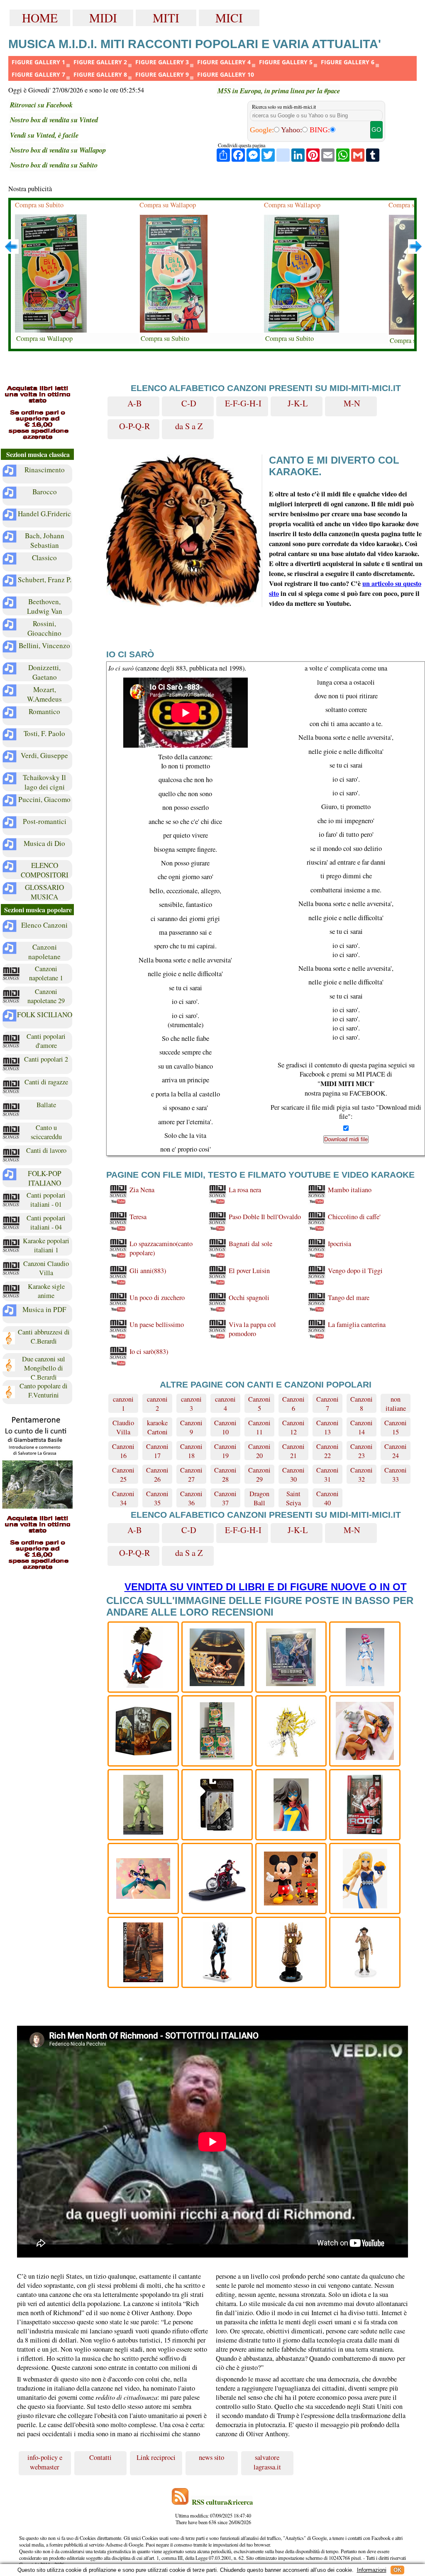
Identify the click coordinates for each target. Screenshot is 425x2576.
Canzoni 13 (327, 1427)
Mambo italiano (350, 1190)
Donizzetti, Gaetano (44, 672)
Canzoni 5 (259, 1404)
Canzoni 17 (157, 1451)
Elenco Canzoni (44, 925)
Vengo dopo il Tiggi (355, 1271)
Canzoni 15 (396, 1427)
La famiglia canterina (357, 1324)
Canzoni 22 (327, 1451)
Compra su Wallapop (44, 338)
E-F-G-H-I (243, 403)
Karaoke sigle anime (46, 1291)
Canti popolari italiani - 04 (46, 1222)
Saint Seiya (293, 1498)
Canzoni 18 (191, 1451)
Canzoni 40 (327, 1498)
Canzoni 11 (259, 1427)
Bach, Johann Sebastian (45, 540)
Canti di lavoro (46, 1150)
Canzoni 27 (191, 1475)
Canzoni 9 (191, 1427)
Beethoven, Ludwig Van (45, 606)
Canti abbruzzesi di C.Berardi (44, 1337)
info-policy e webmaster (45, 2474)
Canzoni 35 (157, 1498)
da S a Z (189, 426)
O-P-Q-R (135, 426)
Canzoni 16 (123, 1451)
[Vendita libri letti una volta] (37, 413)
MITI (166, 18)
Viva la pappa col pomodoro (252, 1329)
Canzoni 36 (191, 1498)
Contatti (100, 2469)
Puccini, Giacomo (44, 799)
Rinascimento (45, 470)
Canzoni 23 (361, 1451)
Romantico (44, 711)
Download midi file (346, 1139)
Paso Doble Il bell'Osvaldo (265, 1217)
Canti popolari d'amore (46, 1041)
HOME (40, 18)
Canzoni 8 (361, 1404)
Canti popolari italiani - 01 (46, 1200)
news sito (211, 2469)
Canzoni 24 (396, 1451)
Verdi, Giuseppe (44, 755)
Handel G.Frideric (44, 514)
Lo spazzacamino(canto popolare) (161, 1248)
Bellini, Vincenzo (44, 645)
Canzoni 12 (293, 1427)
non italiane (396, 1404)
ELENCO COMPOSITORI (45, 870)
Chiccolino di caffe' (354, 1217)
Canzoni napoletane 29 (46, 996)
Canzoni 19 (225, 1451)
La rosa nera (245, 1190)
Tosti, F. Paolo (44, 733)
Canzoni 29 (259, 1475)
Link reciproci (156, 2469)
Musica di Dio (44, 843)
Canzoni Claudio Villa (46, 1268)
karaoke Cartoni (157, 1427)
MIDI (103, 18)
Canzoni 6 (293, 1404)
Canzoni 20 (259, 1451)
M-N (352, 403)
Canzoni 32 (361, 1475)
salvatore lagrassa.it (267, 2474)
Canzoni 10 (225, 1427)
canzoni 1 (123, 1404)
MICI (229, 18)
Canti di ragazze (46, 1082)
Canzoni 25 (123, 1475)
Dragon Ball (259, 1498)
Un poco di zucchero (157, 1298)
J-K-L (298, 403)
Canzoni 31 (327, 1475)
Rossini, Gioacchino (44, 628)
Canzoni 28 (225, 1475)
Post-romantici (45, 821)
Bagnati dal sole (250, 1244)
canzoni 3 (191, 1404)
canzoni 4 (225, 1404)
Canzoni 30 (293, 1475)
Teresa (138, 1217)
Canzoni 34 (123, 1498)
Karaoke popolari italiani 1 (46, 1245)
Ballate (46, 1105)
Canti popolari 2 (46, 1059)
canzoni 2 (157, 1404)
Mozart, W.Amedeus (44, 694)
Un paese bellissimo (157, 1324)
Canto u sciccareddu (46, 1132)
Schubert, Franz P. (45, 580)
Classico (44, 558)
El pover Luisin (249, 1271)
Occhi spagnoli (249, 1298)
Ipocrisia (340, 1244)
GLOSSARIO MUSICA (44, 892)
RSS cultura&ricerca (222, 2514)
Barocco (45, 492)
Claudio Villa (123, 1427)
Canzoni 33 (396, 1475)
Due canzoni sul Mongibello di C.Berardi (44, 1366)
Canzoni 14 (361, 1427)
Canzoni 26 (157, 1475)
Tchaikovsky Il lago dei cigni (44, 782)
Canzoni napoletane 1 (46, 973)
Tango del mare (349, 1298)
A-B (135, 403)
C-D (189, 403)
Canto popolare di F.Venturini (44, 1390)
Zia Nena (142, 1190)
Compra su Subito (39, 205)
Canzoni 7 (327, 1404)
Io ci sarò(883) (149, 1351)
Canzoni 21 (293, 1451)
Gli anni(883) (148, 1271)
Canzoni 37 (225, 1498)
